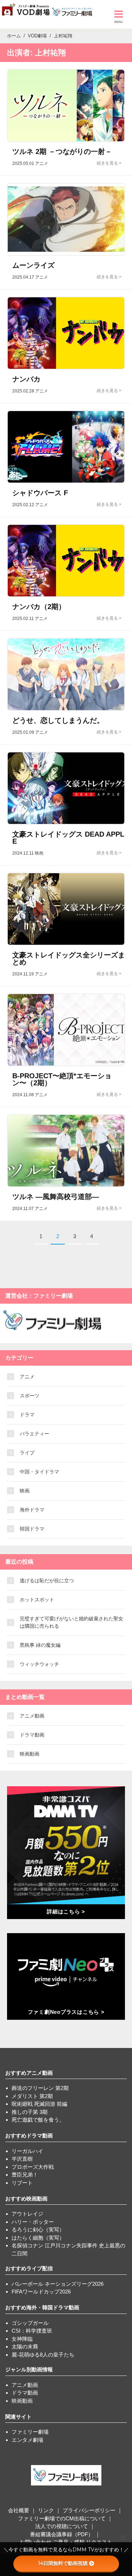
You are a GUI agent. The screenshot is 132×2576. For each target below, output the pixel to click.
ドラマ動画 (32, 1735)
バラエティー (34, 1434)
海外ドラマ (32, 1510)
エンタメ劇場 (27, 2440)
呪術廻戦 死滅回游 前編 (39, 2104)
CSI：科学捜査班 (32, 2331)
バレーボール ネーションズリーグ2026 (58, 2284)
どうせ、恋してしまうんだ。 (58, 720)
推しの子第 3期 (30, 2112)
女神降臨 (22, 2339)
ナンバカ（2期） (39, 607)
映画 (25, 1491)
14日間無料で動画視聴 (63, 2563)
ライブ (27, 1453)
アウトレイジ (27, 2214)
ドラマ (27, 1415)
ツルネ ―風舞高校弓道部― (56, 1197)
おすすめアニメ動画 (29, 2073)
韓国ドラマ (32, 1529)
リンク (46, 2510)
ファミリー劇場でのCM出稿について (62, 2518)
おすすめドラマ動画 (29, 2136)
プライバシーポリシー (89, 2510)
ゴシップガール (30, 2323)
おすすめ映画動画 (26, 2199)
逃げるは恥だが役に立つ (47, 1581)
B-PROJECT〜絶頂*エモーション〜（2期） (62, 1079)
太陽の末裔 (25, 2347)
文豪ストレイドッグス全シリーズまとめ (69, 958)
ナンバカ (26, 379)
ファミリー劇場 (30, 2432)
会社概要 (19, 2510)
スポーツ (30, 1396)
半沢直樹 (22, 2159)
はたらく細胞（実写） (38, 2238)
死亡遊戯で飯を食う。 (38, 2120)
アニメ (27, 1377)
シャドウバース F (40, 493)
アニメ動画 (32, 1716)
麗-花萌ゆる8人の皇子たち (43, 2355)
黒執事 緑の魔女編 (40, 1645)
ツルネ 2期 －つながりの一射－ (62, 151)
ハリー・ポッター (33, 2222)
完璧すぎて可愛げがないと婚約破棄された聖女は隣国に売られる (71, 1622)
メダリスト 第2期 (32, 2096)
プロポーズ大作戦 (33, 2167)
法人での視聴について (62, 2526)
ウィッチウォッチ (39, 1664)
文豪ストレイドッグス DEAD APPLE (68, 838)
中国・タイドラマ (39, 1472)
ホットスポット (37, 1600)
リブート (22, 2183)
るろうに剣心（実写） (38, 2230)
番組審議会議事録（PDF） (62, 2534)
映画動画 (30, 1754)
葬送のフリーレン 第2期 (40, 2088)
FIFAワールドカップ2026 (41, 2292)
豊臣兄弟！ (25, 2175)
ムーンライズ (33, 265)
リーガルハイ (27, 2151)
